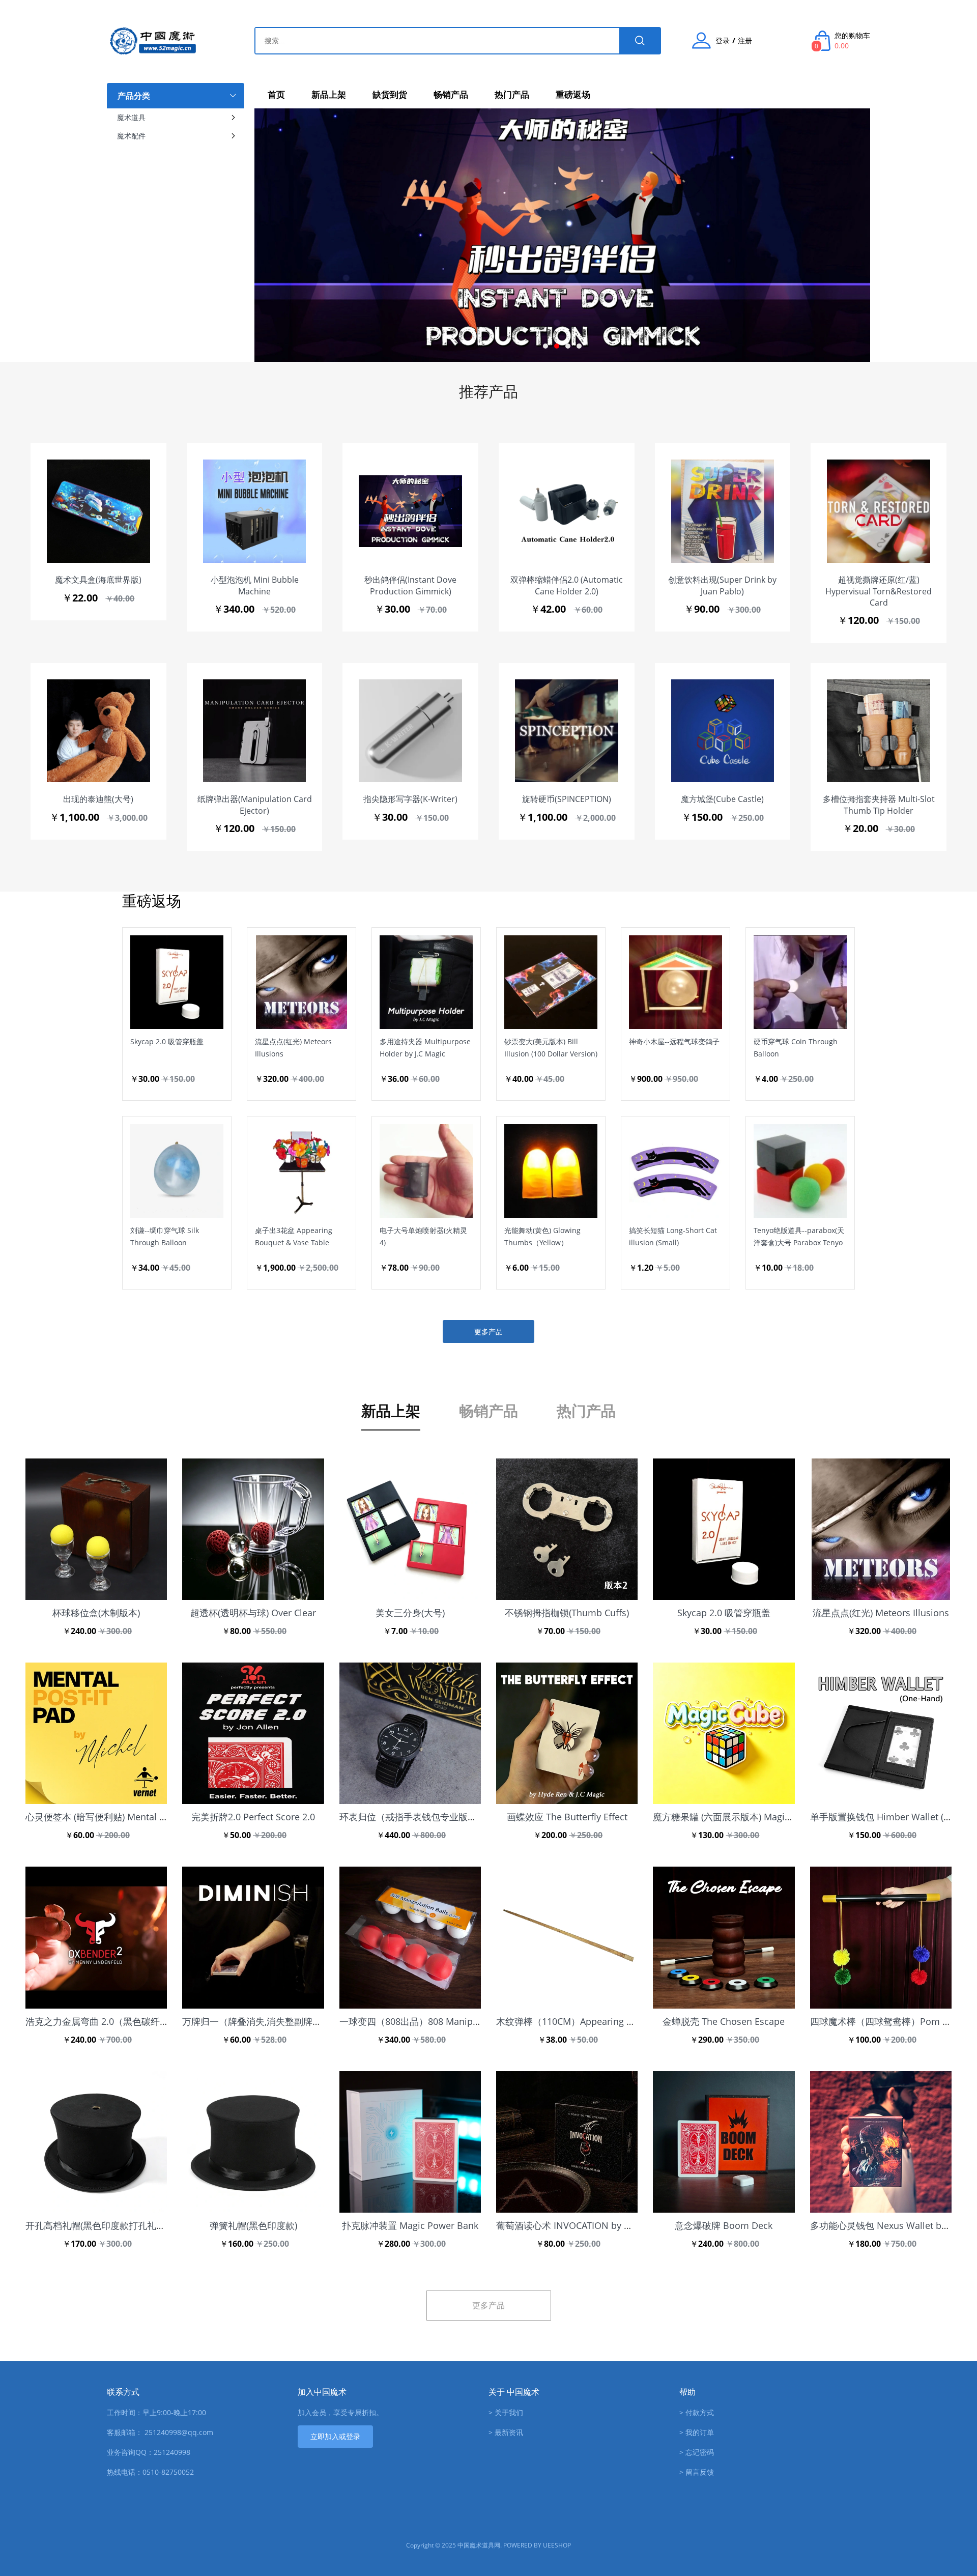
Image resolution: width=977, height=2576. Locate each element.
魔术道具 (131, 117)
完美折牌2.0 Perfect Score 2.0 (253, 1817)
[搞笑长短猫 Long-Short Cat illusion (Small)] (660, 1285)
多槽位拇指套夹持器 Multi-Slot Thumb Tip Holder (879, 805)
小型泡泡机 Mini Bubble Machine (255, 585)
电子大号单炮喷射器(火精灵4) (423, 1236)
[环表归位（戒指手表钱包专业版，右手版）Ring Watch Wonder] (410, 1733)
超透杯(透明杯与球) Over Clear (253, 1613)
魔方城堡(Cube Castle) (722, 799)
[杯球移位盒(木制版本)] (96, 1529)
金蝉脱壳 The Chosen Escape (724, 2021)
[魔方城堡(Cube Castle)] (723, 731)
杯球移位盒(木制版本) (96, 1613)
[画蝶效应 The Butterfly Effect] (567, 1733)
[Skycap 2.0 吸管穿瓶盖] (161, 1096)
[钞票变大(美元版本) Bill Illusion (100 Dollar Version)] (535, 1096)
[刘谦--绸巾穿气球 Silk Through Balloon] (161, 1285)
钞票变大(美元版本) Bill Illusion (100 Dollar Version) (551, 1048)
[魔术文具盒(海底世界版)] (98, 511)
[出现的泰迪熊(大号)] (98, 731)
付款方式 (700, 2412)
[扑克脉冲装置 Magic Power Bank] (410, 2142)
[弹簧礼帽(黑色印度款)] (253, 2142)
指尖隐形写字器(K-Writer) (410, 799)
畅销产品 (451, 94)
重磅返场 (573, 94)
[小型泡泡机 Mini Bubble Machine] (255, 511)
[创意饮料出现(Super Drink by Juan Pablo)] (723, 511)
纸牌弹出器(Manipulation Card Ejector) (255, 805)
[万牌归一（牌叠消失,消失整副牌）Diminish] (253, 1937)
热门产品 (512, 94)
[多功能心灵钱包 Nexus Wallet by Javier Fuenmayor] (881, 2142)
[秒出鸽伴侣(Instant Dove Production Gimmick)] (410, 511)
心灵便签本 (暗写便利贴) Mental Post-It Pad (116, 1817)
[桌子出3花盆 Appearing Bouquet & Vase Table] (286, 1285)
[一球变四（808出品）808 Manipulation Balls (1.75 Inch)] (410, 1937)
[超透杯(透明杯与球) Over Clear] (253, 1529)
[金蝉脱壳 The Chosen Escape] (724, 1937)
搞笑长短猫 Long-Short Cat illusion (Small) (673, 1236)
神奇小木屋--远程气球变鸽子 (674, 1041)
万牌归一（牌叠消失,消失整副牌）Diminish (271, 2021)
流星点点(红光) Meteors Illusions (293, 1048)
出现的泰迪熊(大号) (98, 799)
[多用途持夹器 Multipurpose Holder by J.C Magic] (411, 1096)
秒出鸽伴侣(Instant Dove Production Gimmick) (410, 585)
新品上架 (329, 94)
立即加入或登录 (335, 2436)
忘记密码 (700, 2452)
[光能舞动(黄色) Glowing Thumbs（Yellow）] (535, 1285)
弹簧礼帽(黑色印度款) (253, 2225)
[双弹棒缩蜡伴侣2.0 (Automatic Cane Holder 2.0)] (567, 511)
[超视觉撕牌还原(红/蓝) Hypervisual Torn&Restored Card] (879, 511)
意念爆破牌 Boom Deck (724, 2225)
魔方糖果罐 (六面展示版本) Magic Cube (733, 1817)
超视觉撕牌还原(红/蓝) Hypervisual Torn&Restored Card (879, 591)
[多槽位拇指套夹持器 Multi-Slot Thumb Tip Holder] (879, 731)
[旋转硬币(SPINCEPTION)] (567, 731)
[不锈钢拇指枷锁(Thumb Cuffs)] (567, 1529)
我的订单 (700, 2432)
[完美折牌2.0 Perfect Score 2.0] (253, 1733)
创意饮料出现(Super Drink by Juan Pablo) (722, 585)
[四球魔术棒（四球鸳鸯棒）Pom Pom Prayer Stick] (881, 1937)
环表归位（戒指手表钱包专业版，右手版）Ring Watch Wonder (469, 1817)
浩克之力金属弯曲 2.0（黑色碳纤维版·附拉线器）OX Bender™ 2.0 (160, 2021)
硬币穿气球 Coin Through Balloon (796, 1048)
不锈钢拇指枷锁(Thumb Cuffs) (567, 1613)
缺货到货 (390, 94)
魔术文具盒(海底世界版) (98, 580)
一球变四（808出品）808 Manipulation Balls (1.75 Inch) (456, 2021)
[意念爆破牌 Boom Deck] (724, 2142)
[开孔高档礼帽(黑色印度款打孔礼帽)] (96, 2142)
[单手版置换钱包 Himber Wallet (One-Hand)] (881, 1733)
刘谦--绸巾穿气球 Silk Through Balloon (165, 1236)
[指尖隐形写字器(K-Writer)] (410, 731)
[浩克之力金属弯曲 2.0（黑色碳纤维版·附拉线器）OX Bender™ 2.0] (96, 1937)
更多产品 (489, 1332)
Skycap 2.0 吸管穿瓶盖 (167, 1041)
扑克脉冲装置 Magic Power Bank (410, 2225)
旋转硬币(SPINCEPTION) (567, 799)
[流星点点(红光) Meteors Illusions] (286, 1096)
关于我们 (509, 2412)
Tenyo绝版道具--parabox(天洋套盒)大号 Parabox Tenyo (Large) (799, 1237)
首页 (276, 94)
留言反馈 (700, 2472)
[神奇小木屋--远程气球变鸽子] (660, 1096)
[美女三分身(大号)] (410, 1529)
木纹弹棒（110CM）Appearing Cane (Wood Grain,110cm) (617, 2021)
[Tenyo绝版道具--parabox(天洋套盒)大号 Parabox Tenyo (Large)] (785, 1285)
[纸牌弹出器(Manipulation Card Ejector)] (255, 731)
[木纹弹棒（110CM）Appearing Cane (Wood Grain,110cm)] (567, 1937)
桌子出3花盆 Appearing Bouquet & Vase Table (294, 1236)
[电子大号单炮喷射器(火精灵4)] (411, 1285)
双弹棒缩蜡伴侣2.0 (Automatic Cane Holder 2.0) (567, 585)
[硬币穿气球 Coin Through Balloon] (785, 1096)
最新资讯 (509, 2432)
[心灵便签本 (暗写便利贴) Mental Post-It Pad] (96, 1733)
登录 (723, 41)
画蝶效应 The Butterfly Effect (567, 1817)
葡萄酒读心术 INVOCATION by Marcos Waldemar (599, 2225)
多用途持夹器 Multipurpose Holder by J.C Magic (425, 1048)
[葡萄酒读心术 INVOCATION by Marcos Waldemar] (567, 2142)
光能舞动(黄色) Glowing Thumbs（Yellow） (542, 1236)
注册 (745, 41)
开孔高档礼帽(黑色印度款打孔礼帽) (97, 2225)
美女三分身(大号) (410, 1613)
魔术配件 (131, 136)
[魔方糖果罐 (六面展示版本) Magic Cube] (724, 1733)
